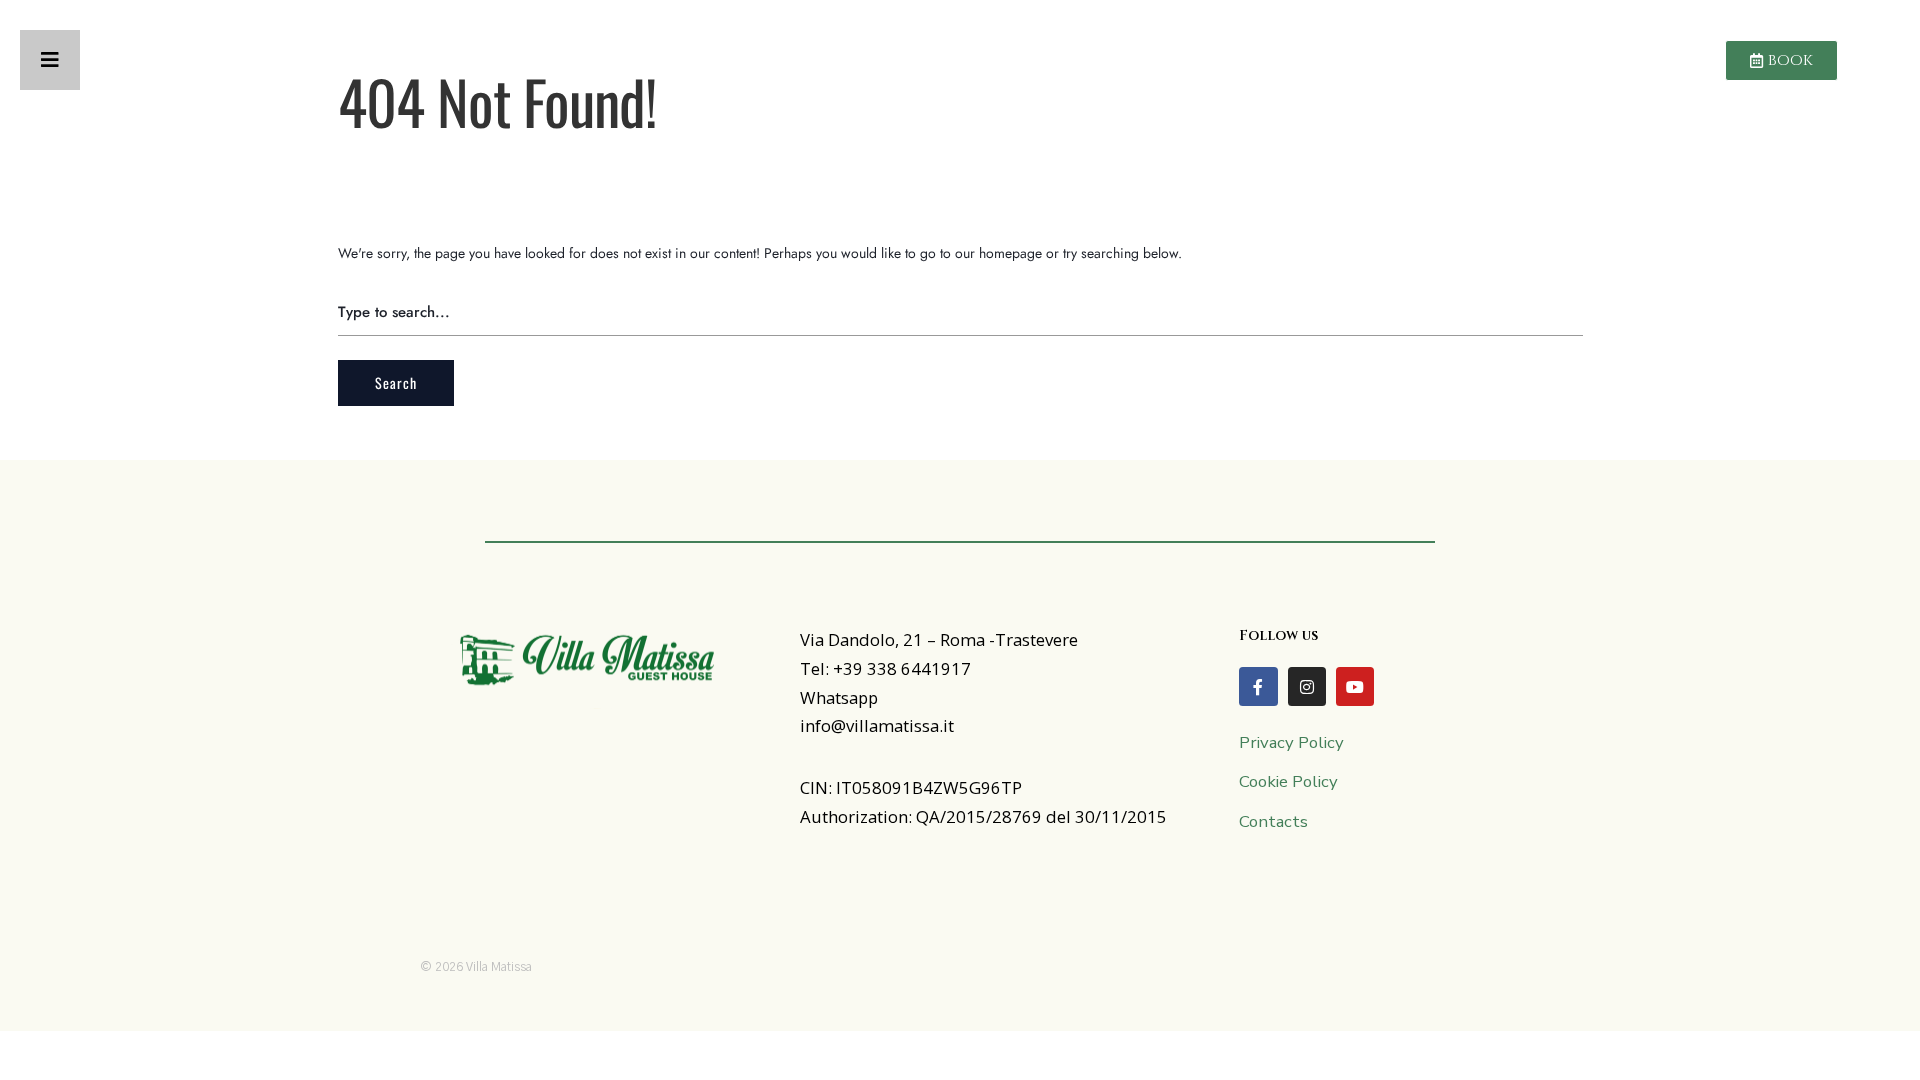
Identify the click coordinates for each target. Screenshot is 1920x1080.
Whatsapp (839, 697)
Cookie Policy (1288, 781)
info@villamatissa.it (877, 725)
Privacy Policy (1291, 742)
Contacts (1273, 821)
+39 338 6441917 (902, 668)
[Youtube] (1355, 686)
